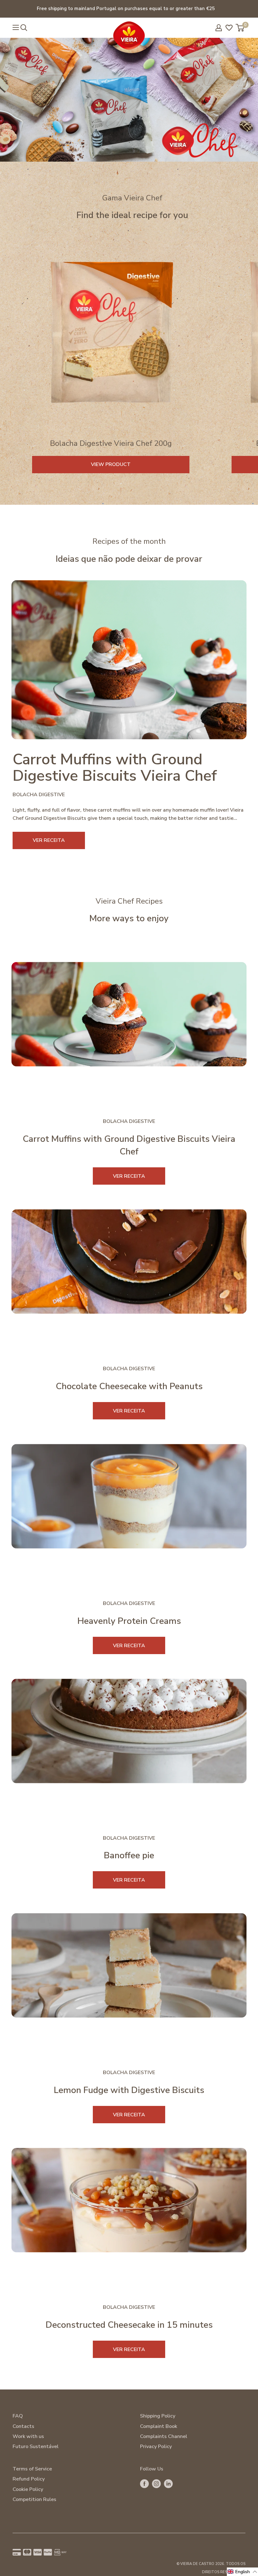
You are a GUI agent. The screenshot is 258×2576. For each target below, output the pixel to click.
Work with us (28, 2436)
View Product (111, 464)
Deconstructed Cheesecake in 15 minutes (129, 2325)
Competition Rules (34, 2499)
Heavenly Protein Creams (129, 1621)
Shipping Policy (158, 2416)
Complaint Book (159, 2426)
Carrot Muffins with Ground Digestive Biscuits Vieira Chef (115, 768)
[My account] (219, 28)
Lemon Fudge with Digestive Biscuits (129, 2090)
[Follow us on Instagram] (156, 2484)
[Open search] (24, 28)
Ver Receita (49, 840)
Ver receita (129, 1176)
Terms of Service (32, 2469)
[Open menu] (16, 27)
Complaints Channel (164, 2436)
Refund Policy (29, 2479)
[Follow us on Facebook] (144, 2484)
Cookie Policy (28, 2489)
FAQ (18, 2416)
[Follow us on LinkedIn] (168, 2484)
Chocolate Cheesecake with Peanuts (129, 1386)
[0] (240, 28)
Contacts (23, 2426)
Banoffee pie (129, 1855)
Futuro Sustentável (36, 2447)
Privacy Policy (156, 2447)
